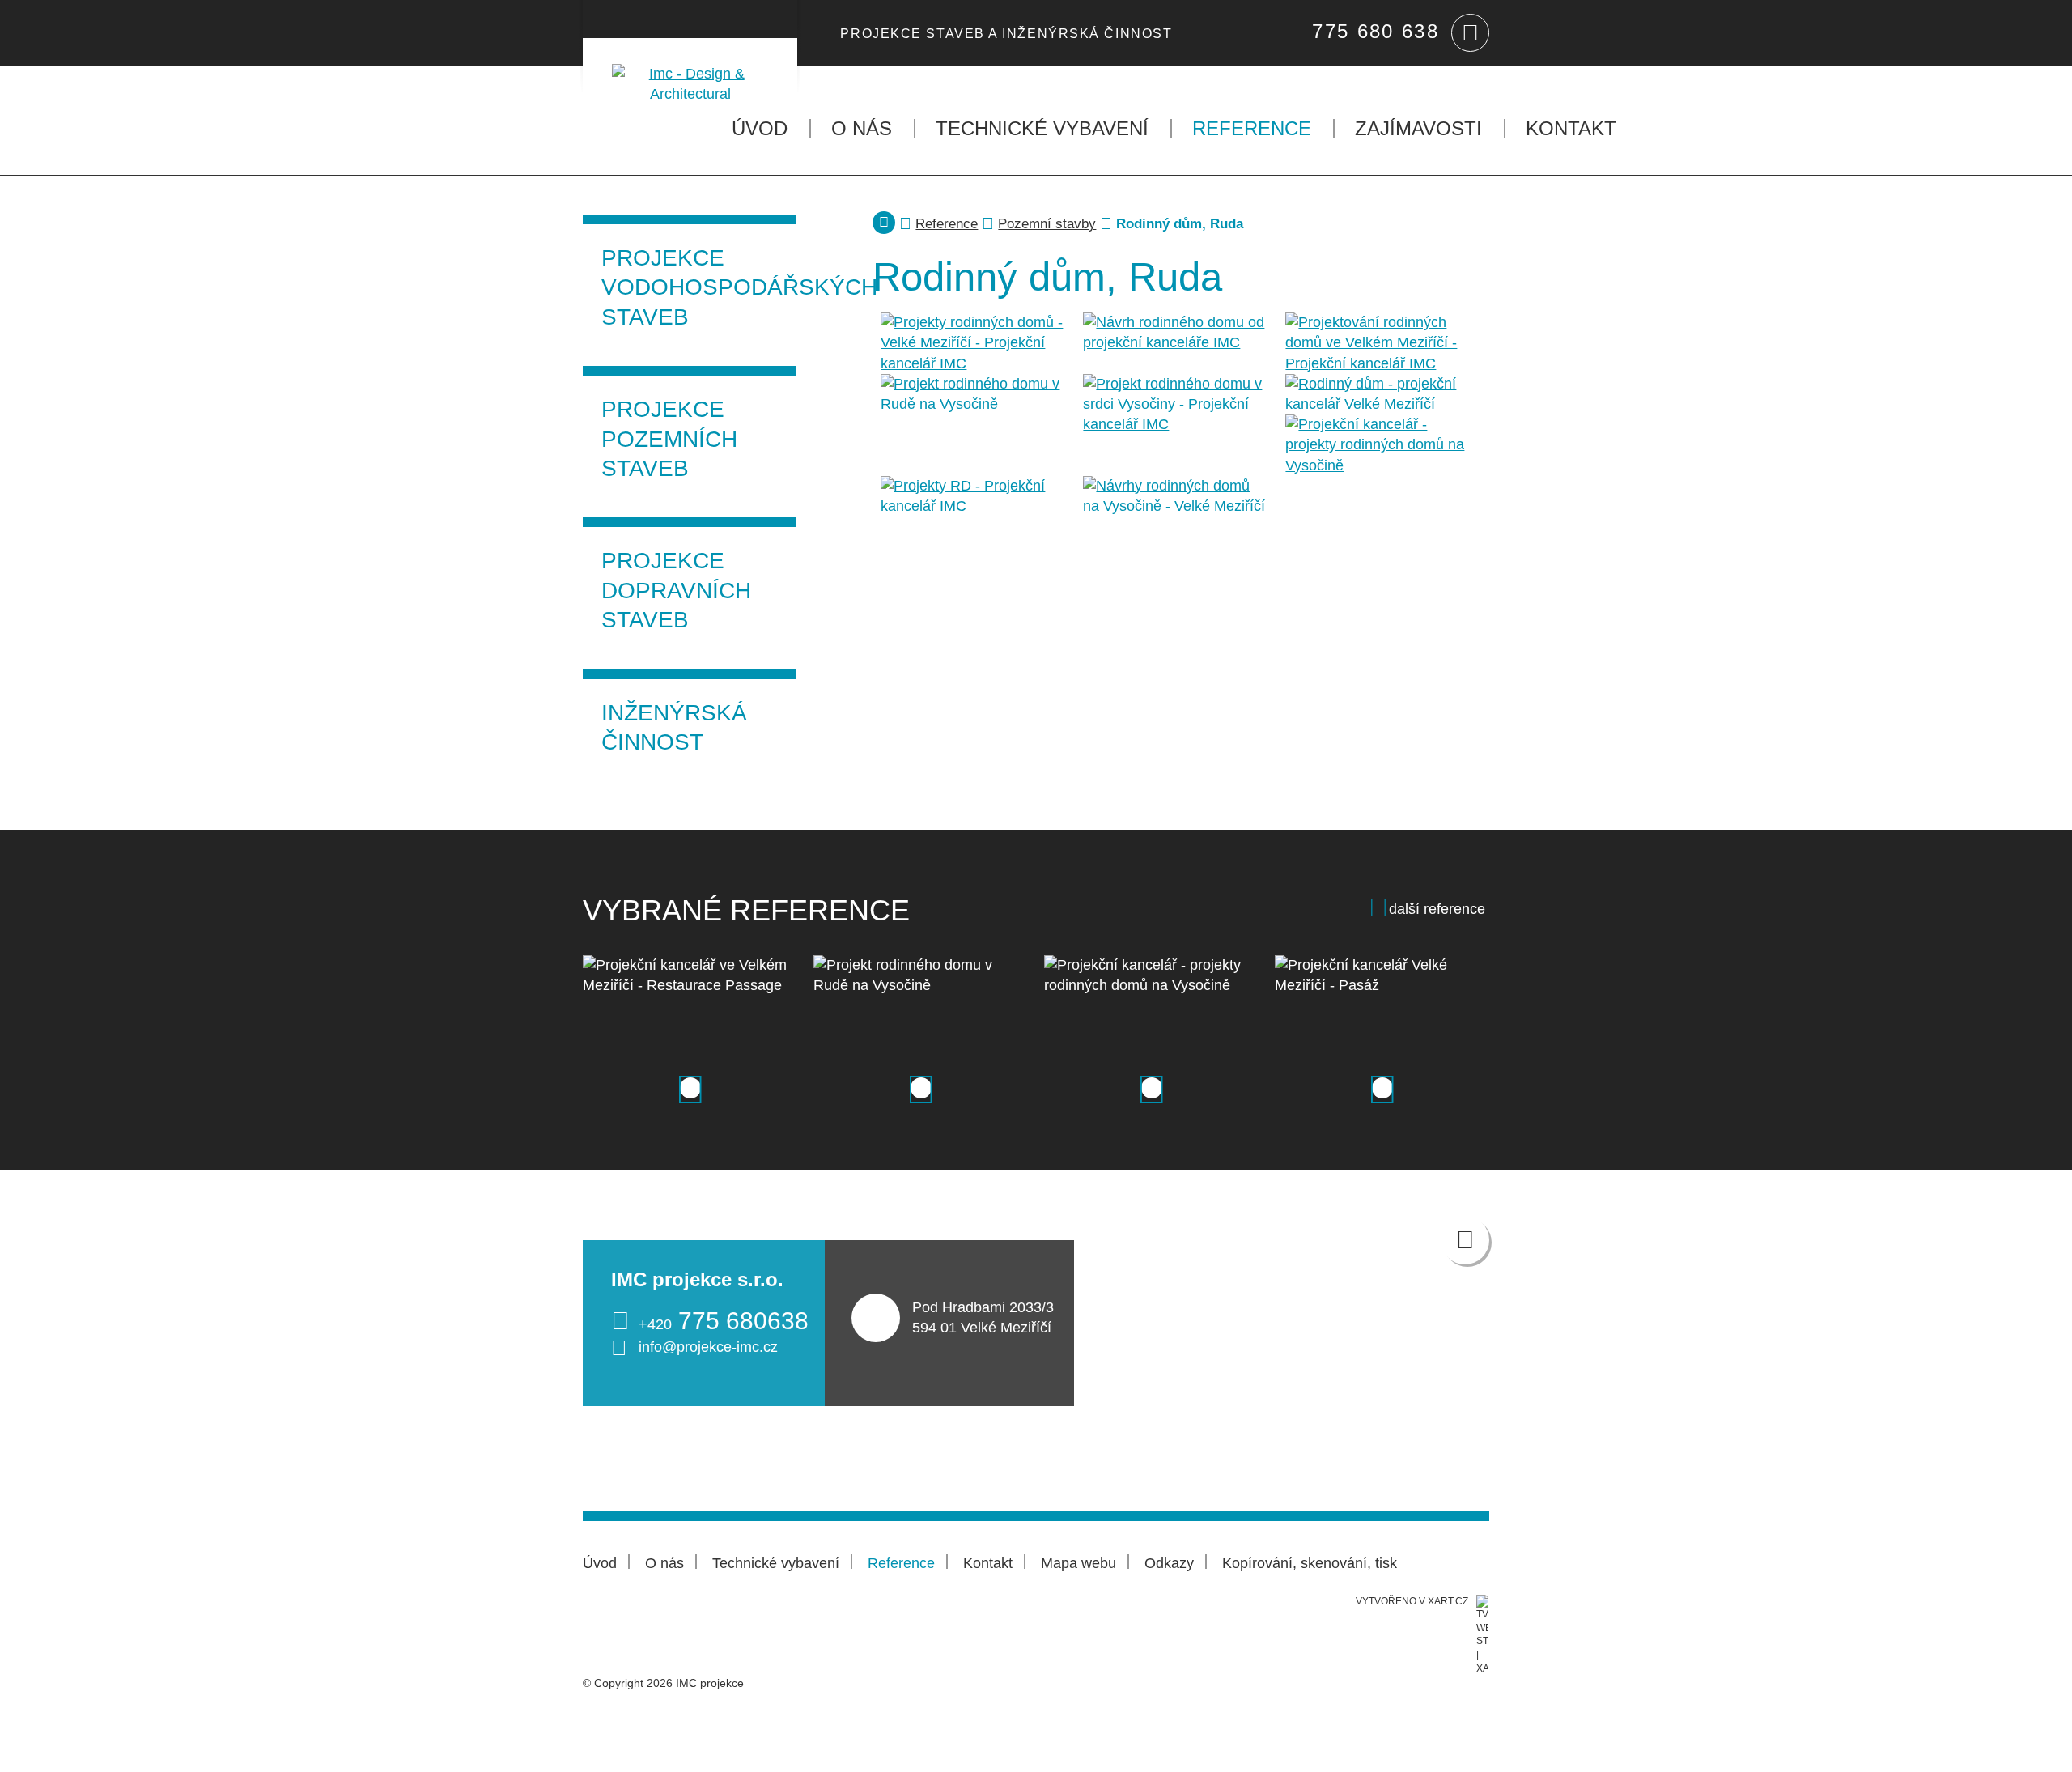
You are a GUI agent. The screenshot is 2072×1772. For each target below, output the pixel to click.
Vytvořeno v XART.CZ (1412, 1601)
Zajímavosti (1418, 128)
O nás (862, 128)
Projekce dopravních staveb (676, 590)
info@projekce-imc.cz (708, 1347)
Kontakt (1571, 128)
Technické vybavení (1042, 128)
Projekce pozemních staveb (669, 439)
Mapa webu (1078, 1563)
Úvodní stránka (884, 223)
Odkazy (1169, 1563)
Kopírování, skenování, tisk (1310, 1563)
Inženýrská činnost (674, 727)
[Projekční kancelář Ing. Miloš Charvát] (690, 71)
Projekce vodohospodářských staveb (699, 287)
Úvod (760, 128)
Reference (1252, 128)
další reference (1437, 909)
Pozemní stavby (1047, 224)
